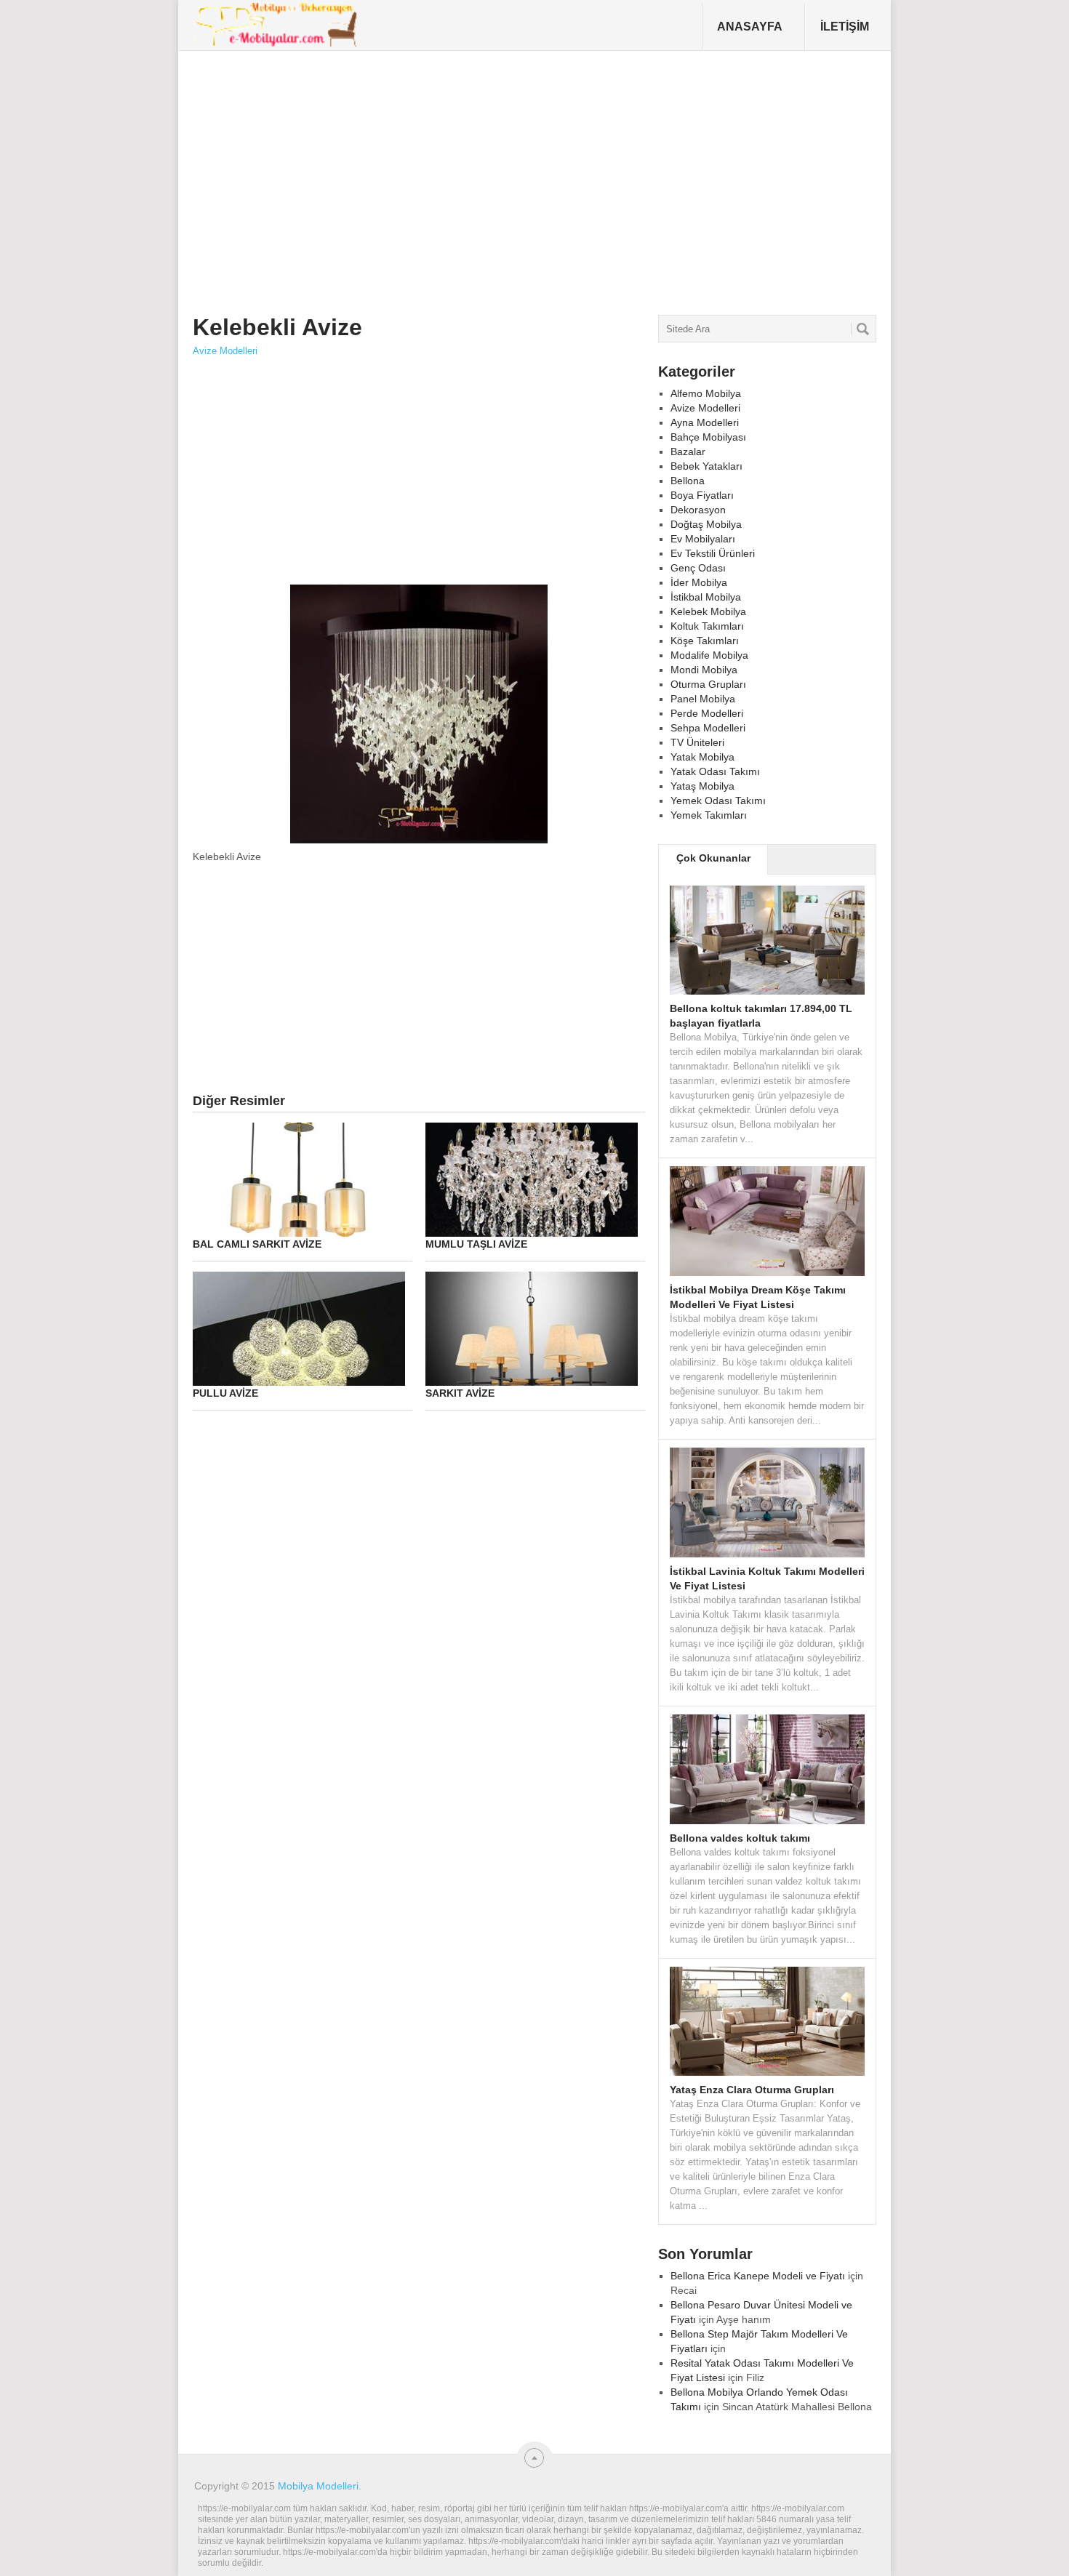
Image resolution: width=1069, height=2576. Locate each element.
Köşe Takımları (705, 641)
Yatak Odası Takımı (715, 771)
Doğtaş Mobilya (706, 524)
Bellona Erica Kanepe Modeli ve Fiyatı (758, 2276)
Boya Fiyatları (702, 495)
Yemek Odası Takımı (718, 801)
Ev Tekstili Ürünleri (713, 553)
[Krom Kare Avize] (419, 840)
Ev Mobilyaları (703, 539)
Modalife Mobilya (709, 655)
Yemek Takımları (709, 815)
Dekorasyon (698, 510)
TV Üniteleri (697, 742)
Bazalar (688, 452)
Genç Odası (698, 568)
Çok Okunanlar (713, 858)
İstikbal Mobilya (706, 597)
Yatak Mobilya (702, 757)
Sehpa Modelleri (708, 728)
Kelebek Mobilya (708, 611)
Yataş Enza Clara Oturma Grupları (752, 2090)
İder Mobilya (699, 582)
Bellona (688, 481)
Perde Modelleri (707, 713)
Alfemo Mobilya (706, 393)
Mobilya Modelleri (318, 2486)
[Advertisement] (458, 177)
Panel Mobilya (703, 699)
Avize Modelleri (225, 351)
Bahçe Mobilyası (708, 437)
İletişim (845, 27)
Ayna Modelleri (705, 422)
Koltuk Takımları (707, 626)
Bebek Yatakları (706, 466)
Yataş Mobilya (702, 786)
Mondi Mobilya (704, 670)
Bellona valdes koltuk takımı (740, 1838)
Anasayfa (750, 27)
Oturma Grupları (708, 684)
